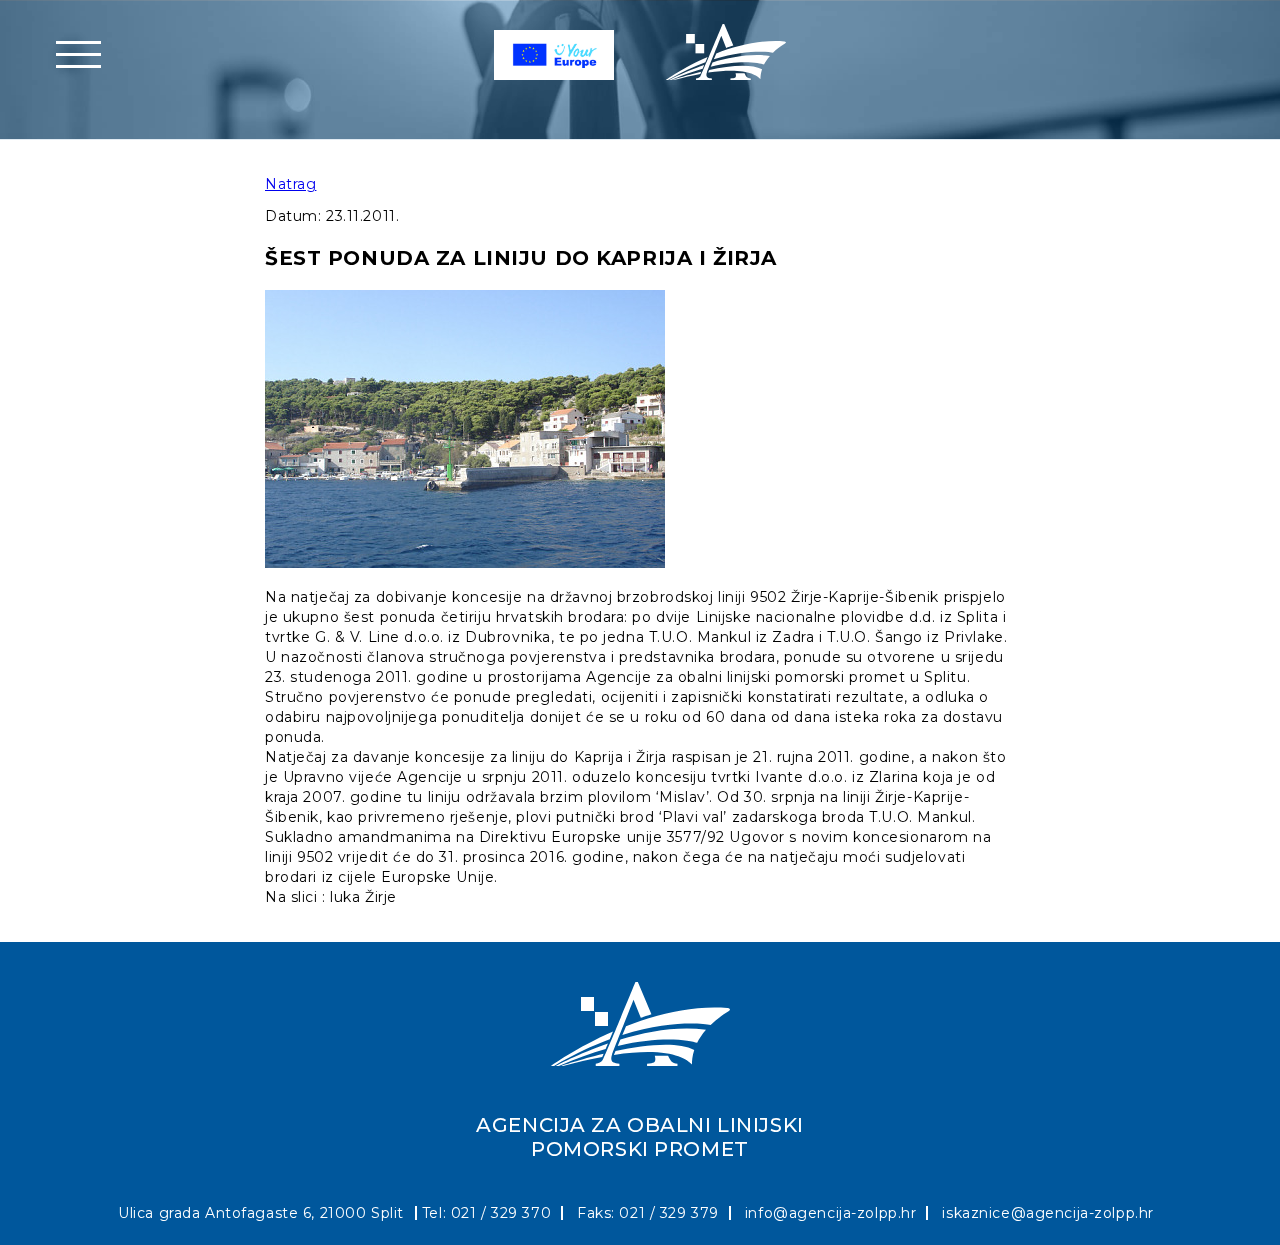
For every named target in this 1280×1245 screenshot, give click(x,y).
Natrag (290, 184)
